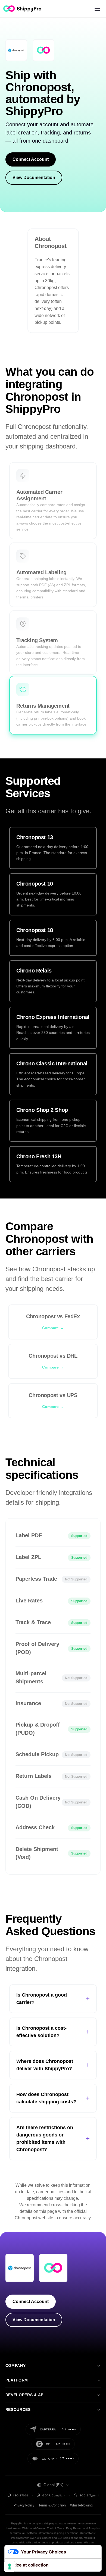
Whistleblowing (81, 2505)
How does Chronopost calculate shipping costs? (53, 2098)
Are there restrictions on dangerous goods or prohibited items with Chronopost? (53, 2139)
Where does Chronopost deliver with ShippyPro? (53, 2065)
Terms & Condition (52, 2505)
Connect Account (31, 159)
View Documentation (34, 178)
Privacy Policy (24, 2505)
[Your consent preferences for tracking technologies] (10, 2566)
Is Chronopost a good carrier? (53, 1999)
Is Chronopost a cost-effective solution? (53, 2032)
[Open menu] (97, 9)
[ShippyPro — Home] (22, 9)
